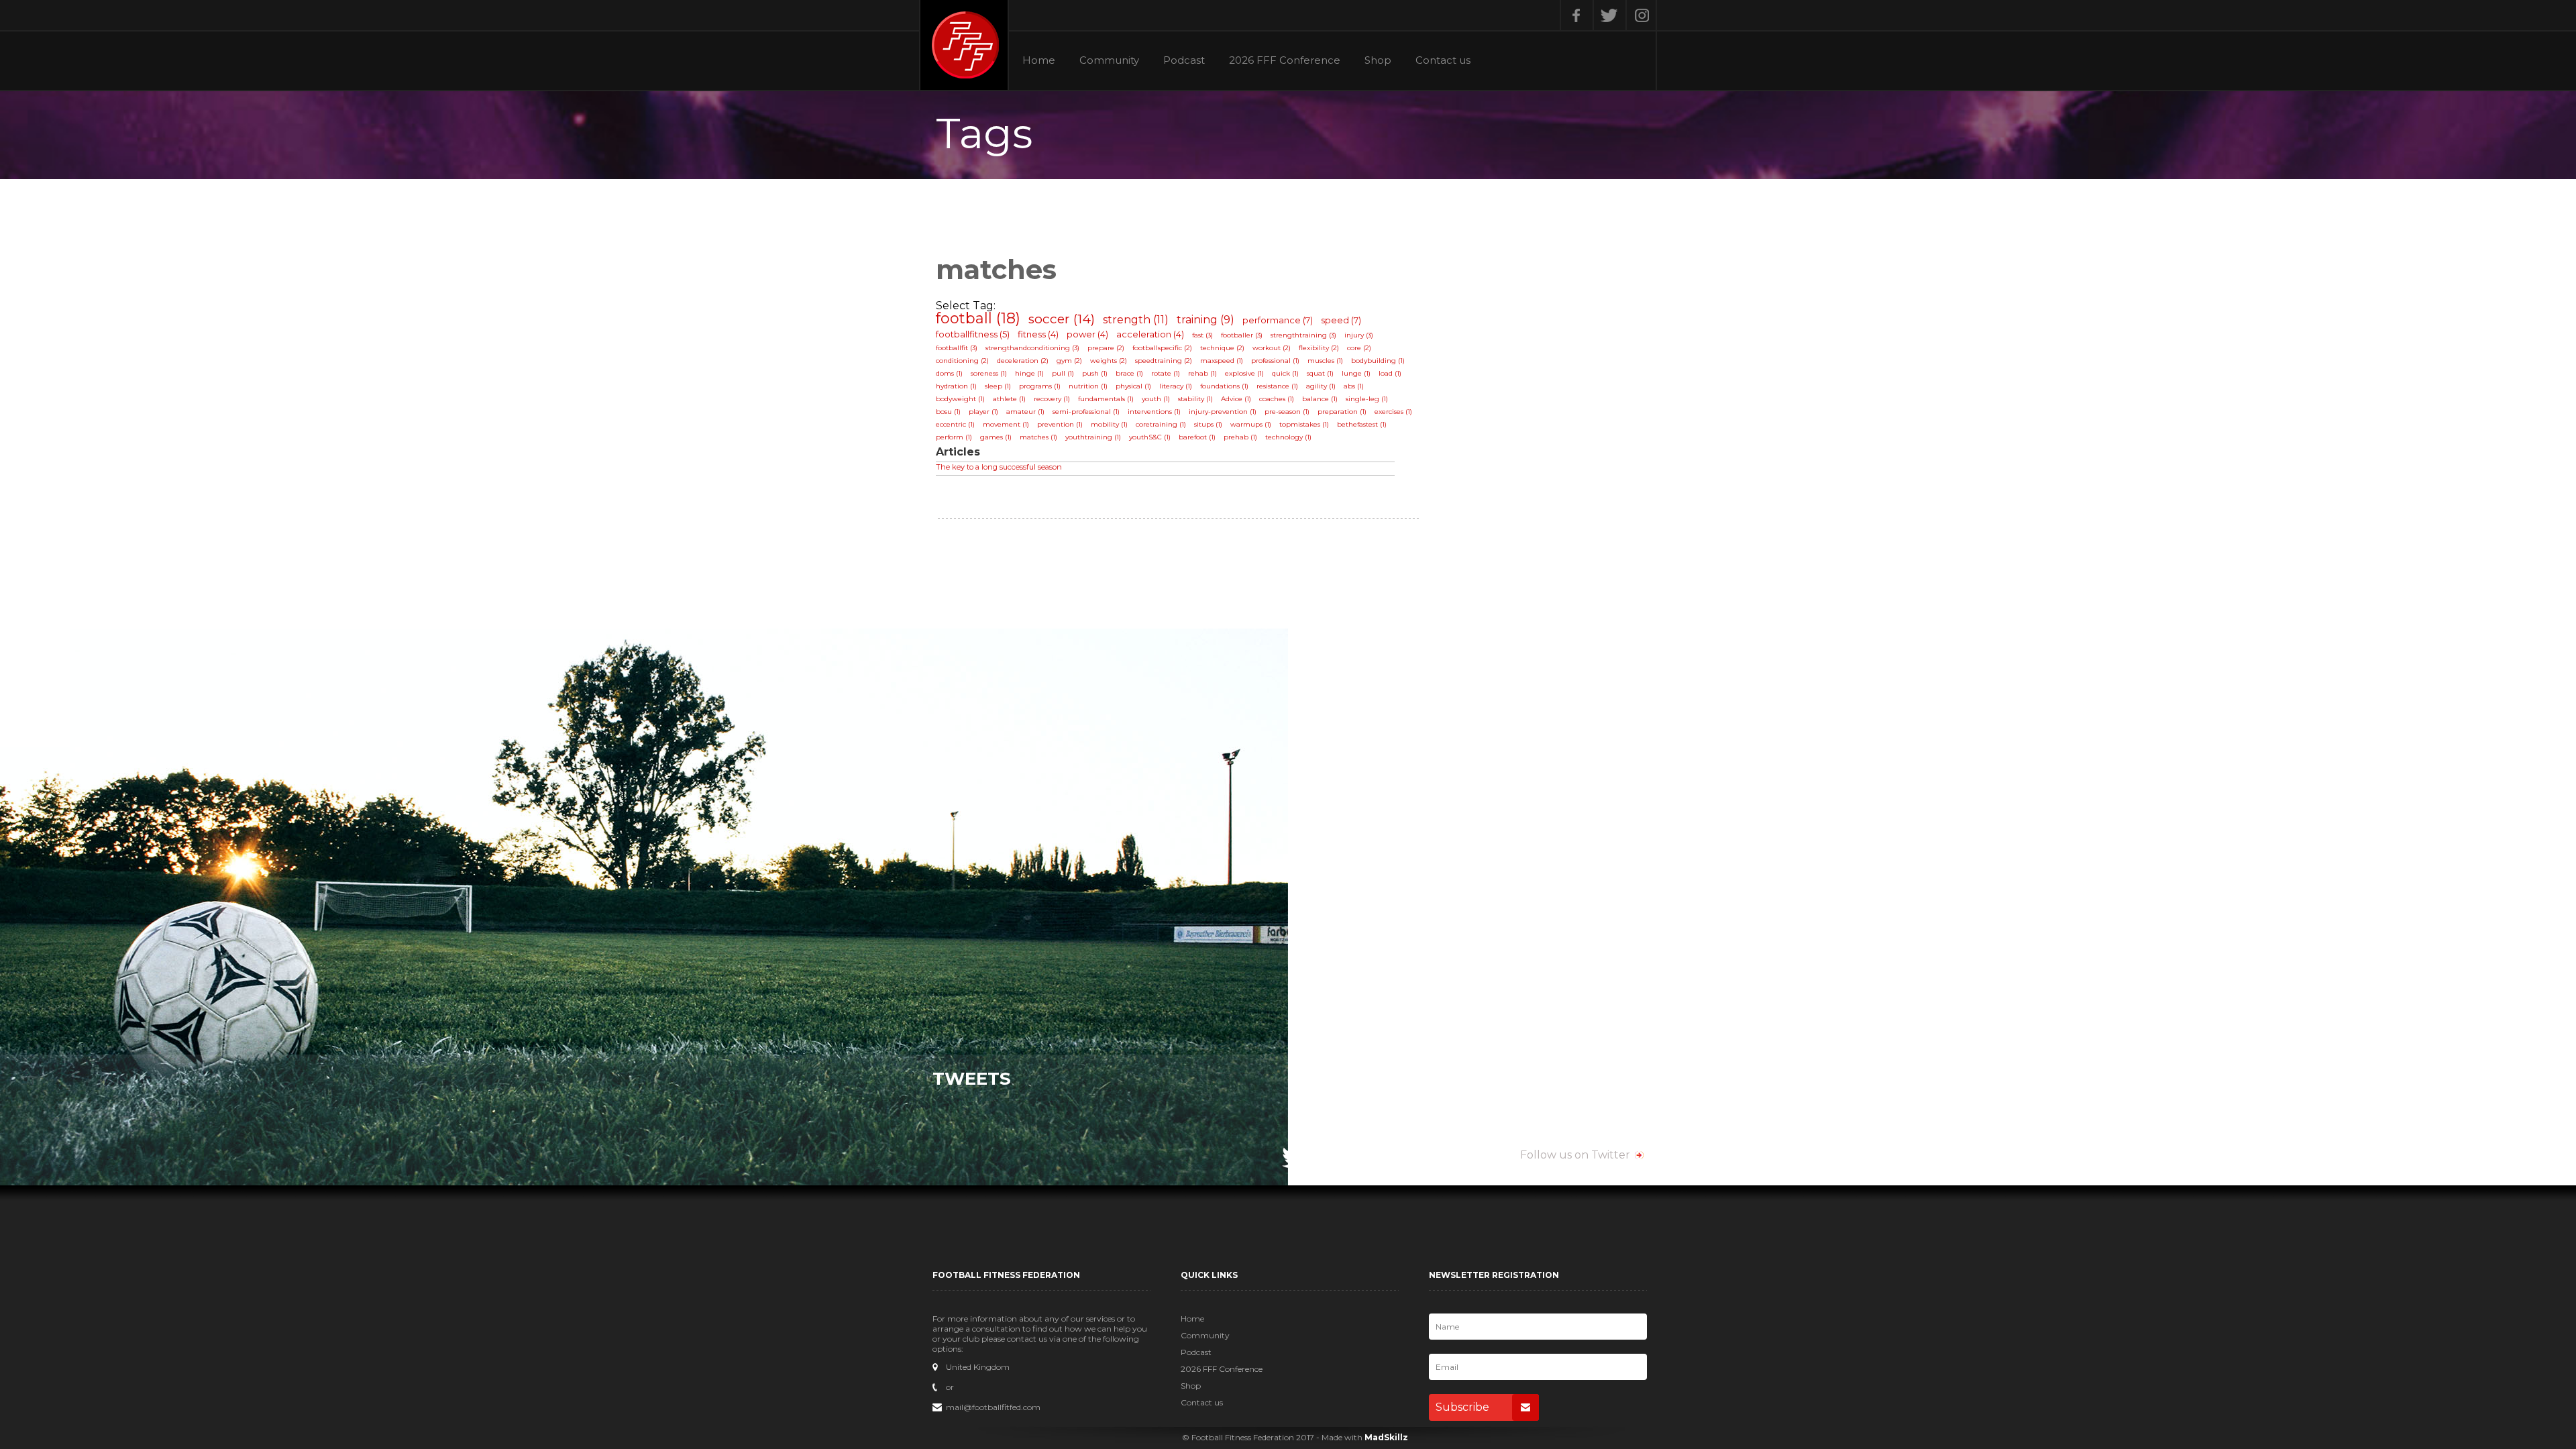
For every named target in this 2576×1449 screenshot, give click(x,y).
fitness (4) (1038, 334)
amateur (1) (1025, 412)
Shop (1378, 60)
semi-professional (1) (1086, 412)
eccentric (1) (955, 424)
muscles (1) (1325, 361)
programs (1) (1040, 386)
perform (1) (954, 437)
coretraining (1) (1161, 424)
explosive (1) (1244, 373)
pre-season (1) (1287, 412)
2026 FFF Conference (1285, 60)
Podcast (1184, 60)
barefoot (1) (1197, 437)
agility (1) (1321, 386)
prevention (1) (1060, 424)
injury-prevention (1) (1223, 412)
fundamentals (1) (1106, 399)
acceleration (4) (1150, 334)
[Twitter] (1608, 15)
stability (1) (1195, 399)
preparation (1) (1342, 412)
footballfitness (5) (973, 334)
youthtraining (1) (1093, 437)
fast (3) (1202, 335)
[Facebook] (1575, 15)
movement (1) (1006, 424)
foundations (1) (1224, 386)
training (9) (1205, 320)
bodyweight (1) (960, 399)
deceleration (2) (1023, 361)
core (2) (1359, 348)
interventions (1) (1154, 412)
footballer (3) (1242, 335)
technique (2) (1222, 348)
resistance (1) (1277, 386)
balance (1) (1320, 399)
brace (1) (1129, 373)
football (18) (978, 318)
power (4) (1087, 334)
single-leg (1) (1367, 399)
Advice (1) (1236, 399)
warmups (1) (1251, 424)
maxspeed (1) (1222, 361)
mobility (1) (1109, 424)
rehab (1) (1202, 373)
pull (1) (1063, 373)
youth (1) (1156, 399)
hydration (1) (956, 386)
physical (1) (1133, 386)
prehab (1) (1240, 437)
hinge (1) (1029, 373)
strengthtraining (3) (1303, 335)
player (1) (983, 412)
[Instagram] (1641, 15)
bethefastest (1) (1362, 424)
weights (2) (1109, 361)
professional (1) (1275, 361)
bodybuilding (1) (1378, 361)
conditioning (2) (962, 361)
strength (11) (1136, 320)
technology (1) (1288, 437)
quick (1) (1285, 373)
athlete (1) (1009, 399)
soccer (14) (1062, 319)
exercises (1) (1393, 412)
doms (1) (949, 373)
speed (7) (1341, 320)
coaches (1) (1277, 399)
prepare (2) (1106, 348)
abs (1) (1354, 386)
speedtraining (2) (1164, 361)
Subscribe (1462, 1407)
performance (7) (1278, 320)
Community (1109, 60)
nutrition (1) (1088, 386)
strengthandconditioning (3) (1032, 348)
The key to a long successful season (999, 467)
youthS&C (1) (1150, 437)
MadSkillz (1386, 1437)
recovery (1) (1052, 399)
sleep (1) (998, 386)
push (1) (1095, 373)
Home (1039, 60)
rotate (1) (1166, 373)
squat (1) (1320, 373)
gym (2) (1069, 361)
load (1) (1390, 373)
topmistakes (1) (1304, 424)
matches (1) (1038, 437)
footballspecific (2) (1162, 348)
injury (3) (1359, 335)
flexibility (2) (1319, 348)
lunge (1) (1356, 373)
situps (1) (1208, 424)
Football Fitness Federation (964, 45)
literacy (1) (1176, 386)
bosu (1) (948, 412)
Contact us (1443, 60)
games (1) (996, 437)
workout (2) (1272, 348)
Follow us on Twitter (1575, 1155)
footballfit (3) (957, 348)
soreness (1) (989, 373)
